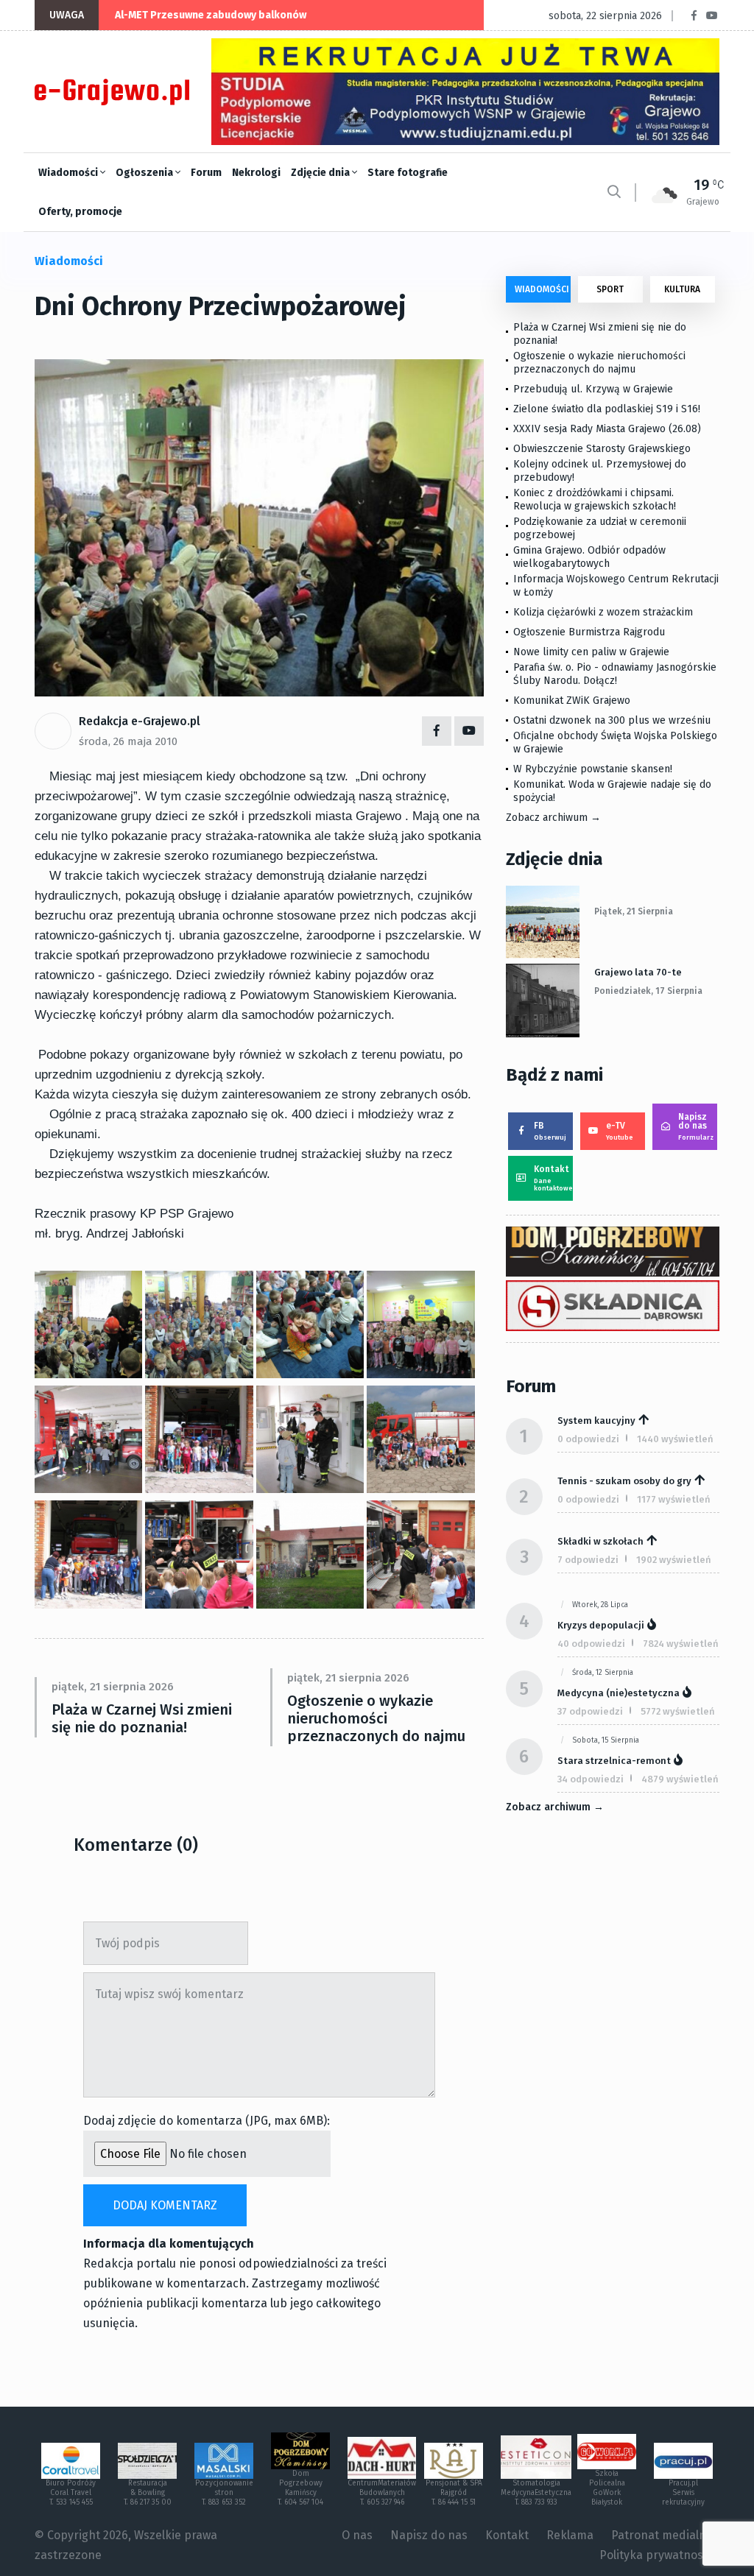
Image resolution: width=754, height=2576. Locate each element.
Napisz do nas (696, 1126)
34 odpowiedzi (591, 1779)
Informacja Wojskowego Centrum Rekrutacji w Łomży (616, 586)
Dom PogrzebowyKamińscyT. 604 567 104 (300, 2488)
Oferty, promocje (80, 212)
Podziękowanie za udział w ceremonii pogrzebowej (600, 528)
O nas (357, 2535)
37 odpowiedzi (590, 1711)
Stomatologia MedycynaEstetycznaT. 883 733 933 (536, 2493)
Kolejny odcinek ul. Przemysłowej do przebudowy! (600, 471)
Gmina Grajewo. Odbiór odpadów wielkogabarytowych (589, 557)
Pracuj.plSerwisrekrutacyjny (683, 2493)
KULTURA (682, 289)
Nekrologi (256, 173)
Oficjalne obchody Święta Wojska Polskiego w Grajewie (615, 742)
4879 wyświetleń (680, 1779)
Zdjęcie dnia (321, 173)
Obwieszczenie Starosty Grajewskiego (602, 449)
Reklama (570, 2535)
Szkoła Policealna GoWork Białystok (607, 2488)
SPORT (610, 289)
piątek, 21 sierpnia (634, 911)
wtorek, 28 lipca (600, 1605)
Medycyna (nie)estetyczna (619, 1693)
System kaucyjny (596, 1421)
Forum (206, 173)
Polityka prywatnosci (656, 2555)
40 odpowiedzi (591, 1644)
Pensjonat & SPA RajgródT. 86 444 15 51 (454, 2493)
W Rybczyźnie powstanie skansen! (593, 769)
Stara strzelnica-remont (614, 1761)
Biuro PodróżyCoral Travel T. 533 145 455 (71, 2493)
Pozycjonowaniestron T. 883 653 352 (224, 2493)
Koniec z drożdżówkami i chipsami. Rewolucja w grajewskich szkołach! (595, 500)
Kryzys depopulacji (601, 1625)
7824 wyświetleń (681, 1644)
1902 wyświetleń (674, 1560)
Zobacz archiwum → (553, 818)
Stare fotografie (408, 173)
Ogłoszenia (145, 173)
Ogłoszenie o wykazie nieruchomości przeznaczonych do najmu (376, 1718)
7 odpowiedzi (588, 1560)
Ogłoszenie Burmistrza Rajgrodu (589, 632)
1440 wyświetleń (675, 1439)
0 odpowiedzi (588, 1439)
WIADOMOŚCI (542, 289)
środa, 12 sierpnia (603, 1673)
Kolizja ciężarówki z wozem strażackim (603, 612)
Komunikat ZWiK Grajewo (572, 701)
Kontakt (553, 1178)
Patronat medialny (662, 2535)
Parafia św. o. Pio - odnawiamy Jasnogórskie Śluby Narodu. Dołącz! (615, 674)
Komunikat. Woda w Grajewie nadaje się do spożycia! (612, 791)
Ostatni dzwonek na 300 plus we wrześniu (612, 720)
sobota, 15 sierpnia (606, 1740)
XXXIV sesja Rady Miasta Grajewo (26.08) (607, 429)
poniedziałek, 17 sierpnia (648, 991)
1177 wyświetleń (674, 1499)
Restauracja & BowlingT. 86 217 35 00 (148, 2493)
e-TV (620, 1131)
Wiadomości (69, 173)
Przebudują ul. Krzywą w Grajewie (593, 389)
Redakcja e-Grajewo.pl (140, 721)
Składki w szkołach (600, 1541)
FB (550, 1131)
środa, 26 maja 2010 (128, 741)
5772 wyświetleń (678, 1711)
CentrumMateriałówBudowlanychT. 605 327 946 (382, 2493)
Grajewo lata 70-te (638, 972)
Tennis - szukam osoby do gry (624, 1481)
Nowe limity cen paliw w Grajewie (591, 652)
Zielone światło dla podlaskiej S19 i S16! (608, 409)
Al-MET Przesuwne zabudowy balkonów (211, 15)
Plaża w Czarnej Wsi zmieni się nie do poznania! (142, 1718)
